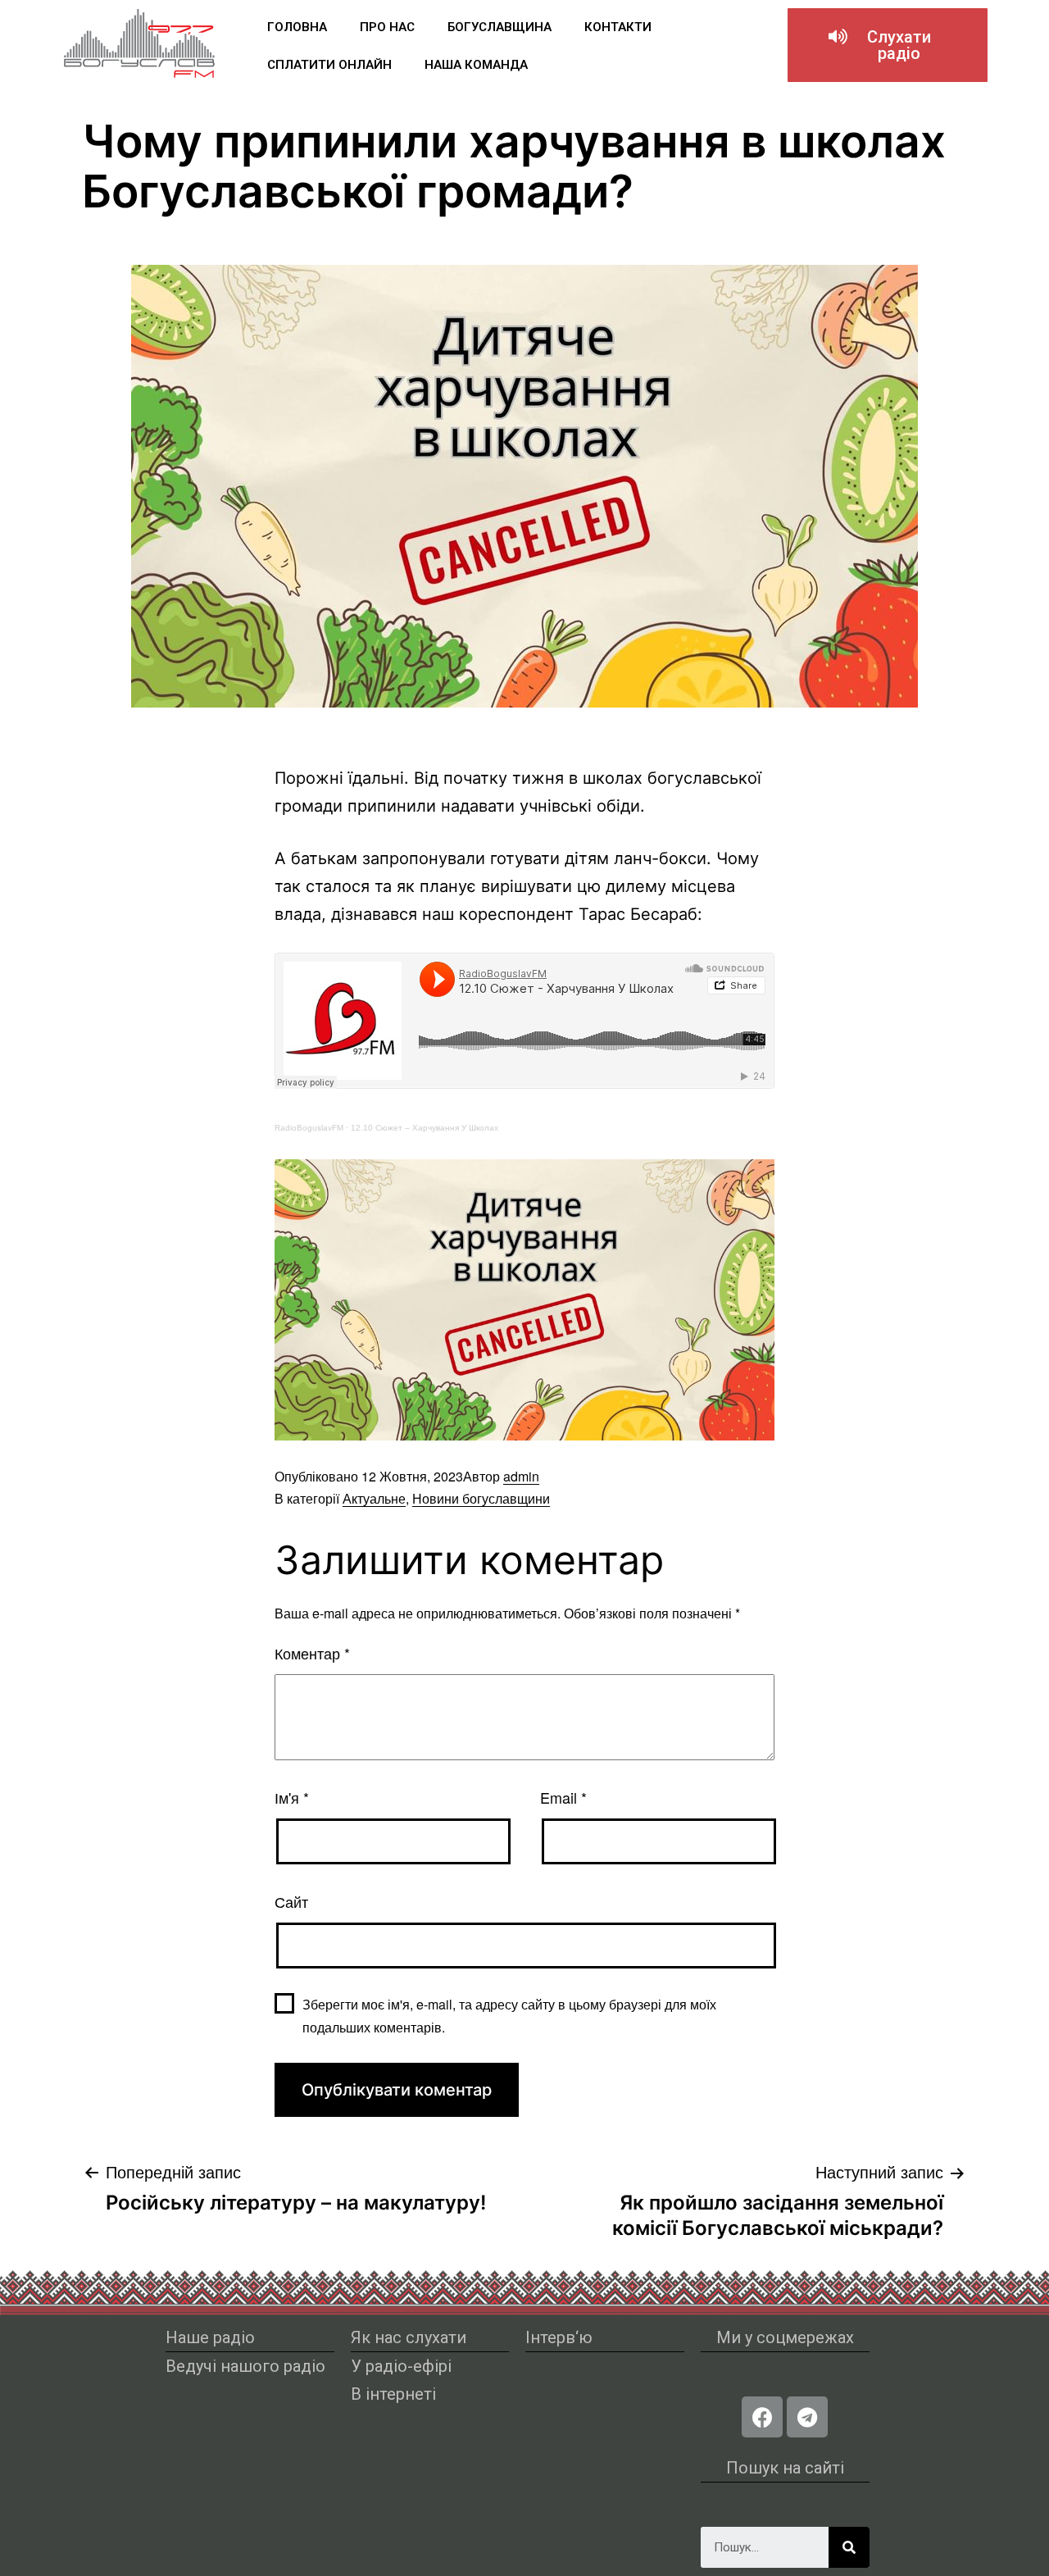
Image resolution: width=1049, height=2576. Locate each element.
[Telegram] (807, 2417)
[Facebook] (762, 2417)
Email (563, 1797)
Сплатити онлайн (329, 65)
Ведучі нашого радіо (245, 2366)
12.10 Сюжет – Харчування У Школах (425, 1128)
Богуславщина (500, 27)
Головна (297, 27)
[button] (888, 45)
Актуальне (374, 1498)
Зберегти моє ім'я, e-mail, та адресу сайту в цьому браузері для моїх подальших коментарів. (509, 2015)
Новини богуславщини (481, 1498)
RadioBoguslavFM (309, 1128)
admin (521, 1476)
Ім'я (292, 1797)
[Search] (849, 2547)
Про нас (387, 27)
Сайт (291, 1901)
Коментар (312, 1653)
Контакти (618, 27)
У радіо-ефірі (401, 2366)
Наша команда (476, 65)
